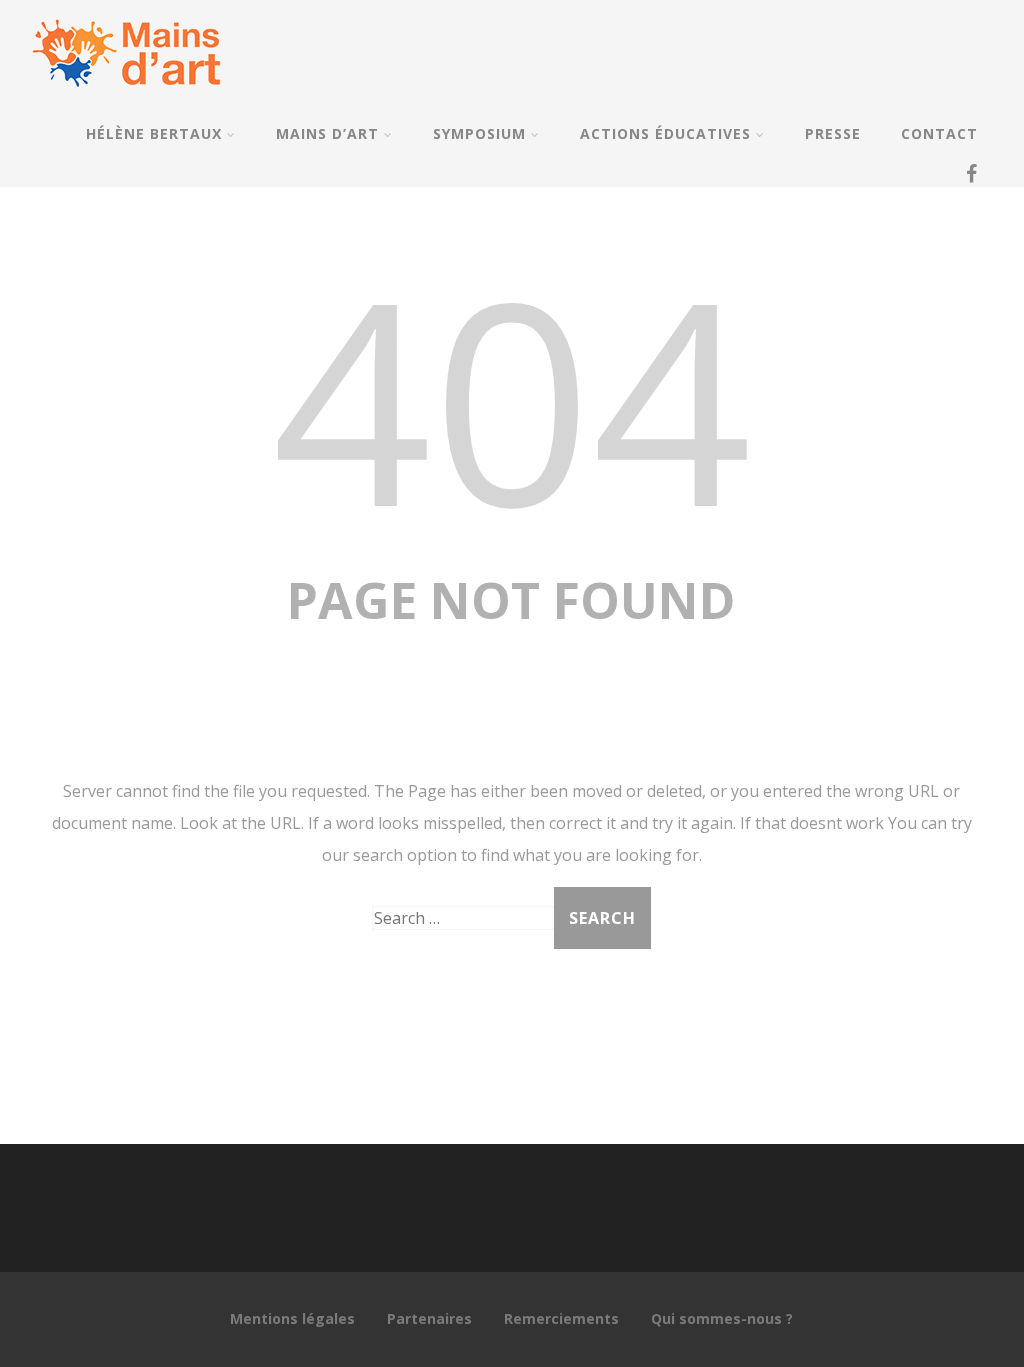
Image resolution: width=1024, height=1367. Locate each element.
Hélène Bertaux (154, 133)
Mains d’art (327, 133)
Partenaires (429, 1318)
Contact (939, 133)
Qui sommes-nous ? (722, 1318)
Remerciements (561, 1318)
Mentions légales (292, 1318)
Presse (833, 133)
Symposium (479, 133)
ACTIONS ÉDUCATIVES (665, 133)
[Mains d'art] (126, 96)
